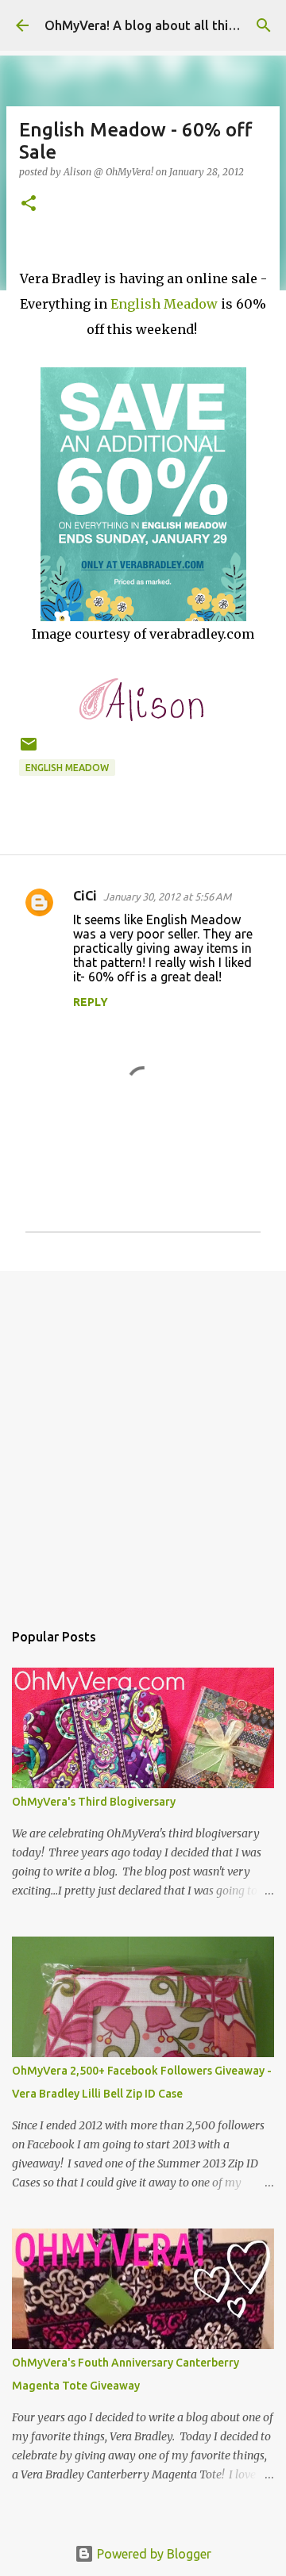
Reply (91, 1002)
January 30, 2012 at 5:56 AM (167, 896)
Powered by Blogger (153, 2554)
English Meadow (164, 304)
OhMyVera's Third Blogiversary (94, 1802)
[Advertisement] (143, 1438)
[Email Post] (29, 750)
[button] (29, 204)
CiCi (85, 896)
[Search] (264, 25)
